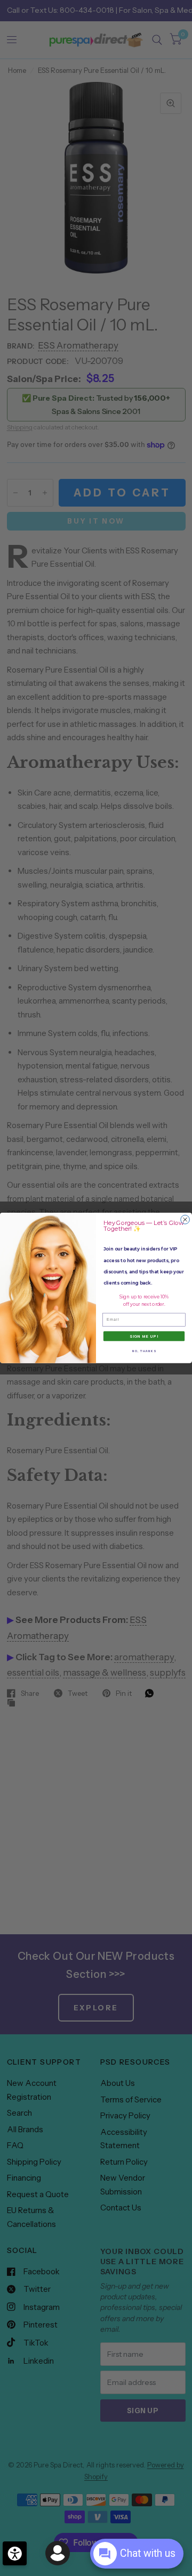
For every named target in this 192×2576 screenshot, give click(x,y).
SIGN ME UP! (144, 1336)
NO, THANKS (144, 1351)
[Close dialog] (185, 1220)
